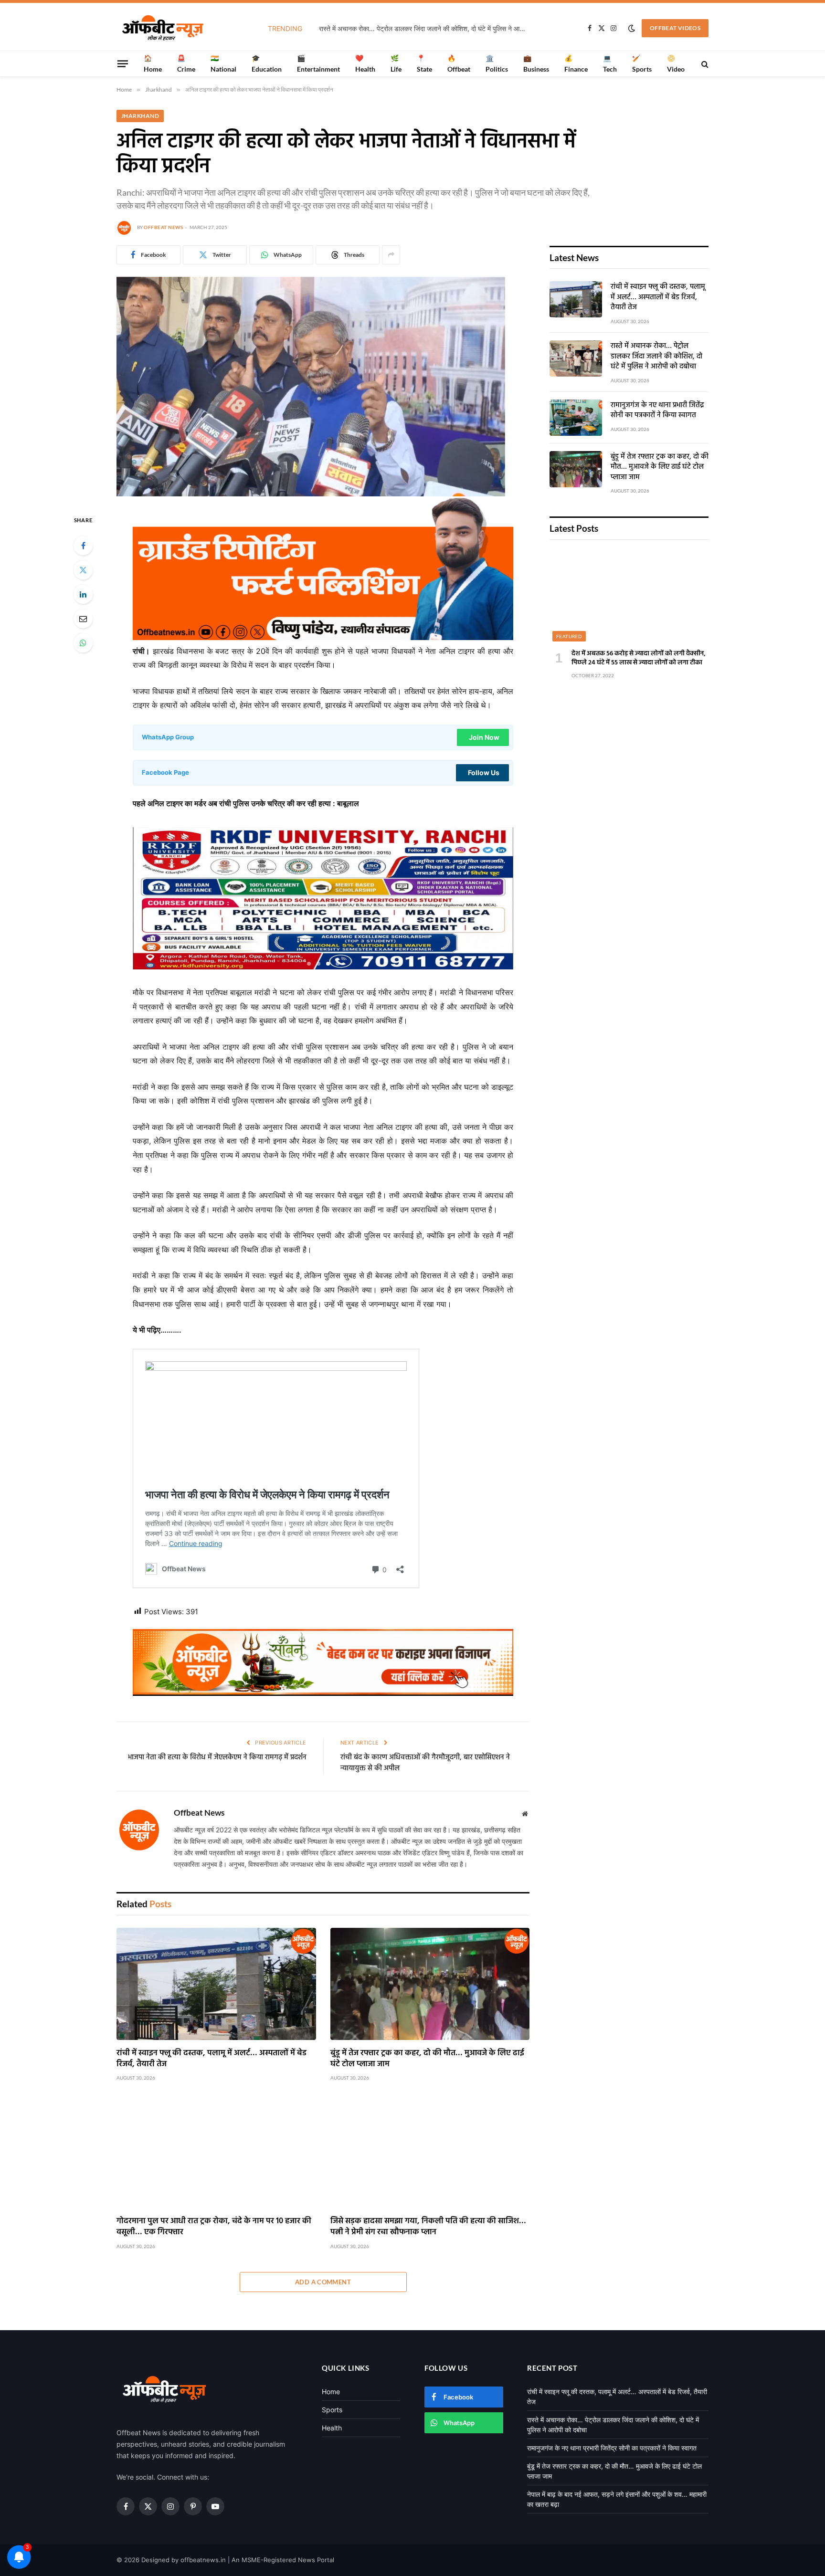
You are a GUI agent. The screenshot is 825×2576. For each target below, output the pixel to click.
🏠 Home (153, 63)
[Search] (704, 64)
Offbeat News (163, 227)
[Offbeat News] (163, 28)
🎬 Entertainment (318, 63)
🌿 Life (396, 63)
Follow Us (484, 773)
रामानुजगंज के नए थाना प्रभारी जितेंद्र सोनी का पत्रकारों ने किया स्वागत (657, 411)
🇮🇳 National (223, 63)
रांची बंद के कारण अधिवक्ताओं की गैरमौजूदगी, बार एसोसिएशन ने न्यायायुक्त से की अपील (425, 1763)
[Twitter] (83, 570)
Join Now (484, 737)
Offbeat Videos (675, 28)
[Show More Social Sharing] (391, 255)
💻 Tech (610, 63)
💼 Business (536, 63)
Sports (332, 2410)
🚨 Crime (186, 63)
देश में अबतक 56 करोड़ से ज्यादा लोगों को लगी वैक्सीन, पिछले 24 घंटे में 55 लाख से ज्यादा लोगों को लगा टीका (639, 658)
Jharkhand (140, 116)
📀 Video (676, 63)
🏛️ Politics (497, 63)
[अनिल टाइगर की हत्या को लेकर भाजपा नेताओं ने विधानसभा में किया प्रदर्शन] (311, 494)
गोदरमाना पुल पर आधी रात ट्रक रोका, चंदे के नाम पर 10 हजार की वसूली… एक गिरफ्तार (214, 2227)
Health (332, 2428)
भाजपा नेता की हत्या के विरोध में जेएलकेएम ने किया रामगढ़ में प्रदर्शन (217, 1757)
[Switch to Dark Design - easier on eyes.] (632, 28)
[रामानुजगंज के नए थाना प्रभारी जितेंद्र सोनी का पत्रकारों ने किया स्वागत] (576, 418)
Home (331, 2392)
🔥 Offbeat (459, 63)
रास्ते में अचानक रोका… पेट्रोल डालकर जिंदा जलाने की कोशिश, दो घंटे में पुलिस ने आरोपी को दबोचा (426, 28)
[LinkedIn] (83, 594)
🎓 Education (267, 63)
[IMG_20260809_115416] (323, 1693)
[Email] (83, 619)
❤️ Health (365, 63)
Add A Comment (323, 2282)
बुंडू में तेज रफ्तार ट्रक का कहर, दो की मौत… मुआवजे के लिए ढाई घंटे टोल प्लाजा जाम (427, 2059)
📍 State (424, 63)
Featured (569, 636)
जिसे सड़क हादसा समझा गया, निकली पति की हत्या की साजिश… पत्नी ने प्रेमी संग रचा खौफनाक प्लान (428, 2227)
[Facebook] (83, 546)
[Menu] (123, 63)
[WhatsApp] (83, 643)
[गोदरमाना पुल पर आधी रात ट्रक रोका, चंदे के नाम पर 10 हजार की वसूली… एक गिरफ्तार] (216, 2152)
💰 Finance (576, 63)
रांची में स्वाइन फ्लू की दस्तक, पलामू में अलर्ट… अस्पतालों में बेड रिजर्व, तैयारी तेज (212, 2059)
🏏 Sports (642, 63)
